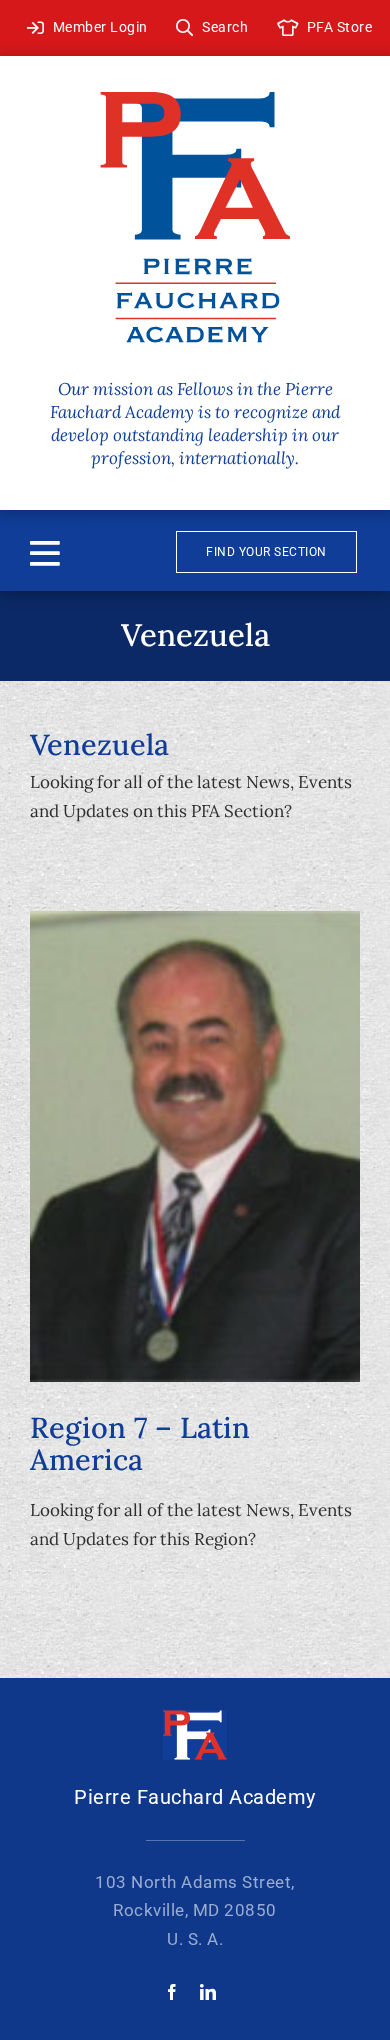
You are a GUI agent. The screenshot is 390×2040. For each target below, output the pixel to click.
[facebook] (172, 1992)
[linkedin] (208, 1992)
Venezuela (99, 744)
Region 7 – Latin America (140, 1443)
